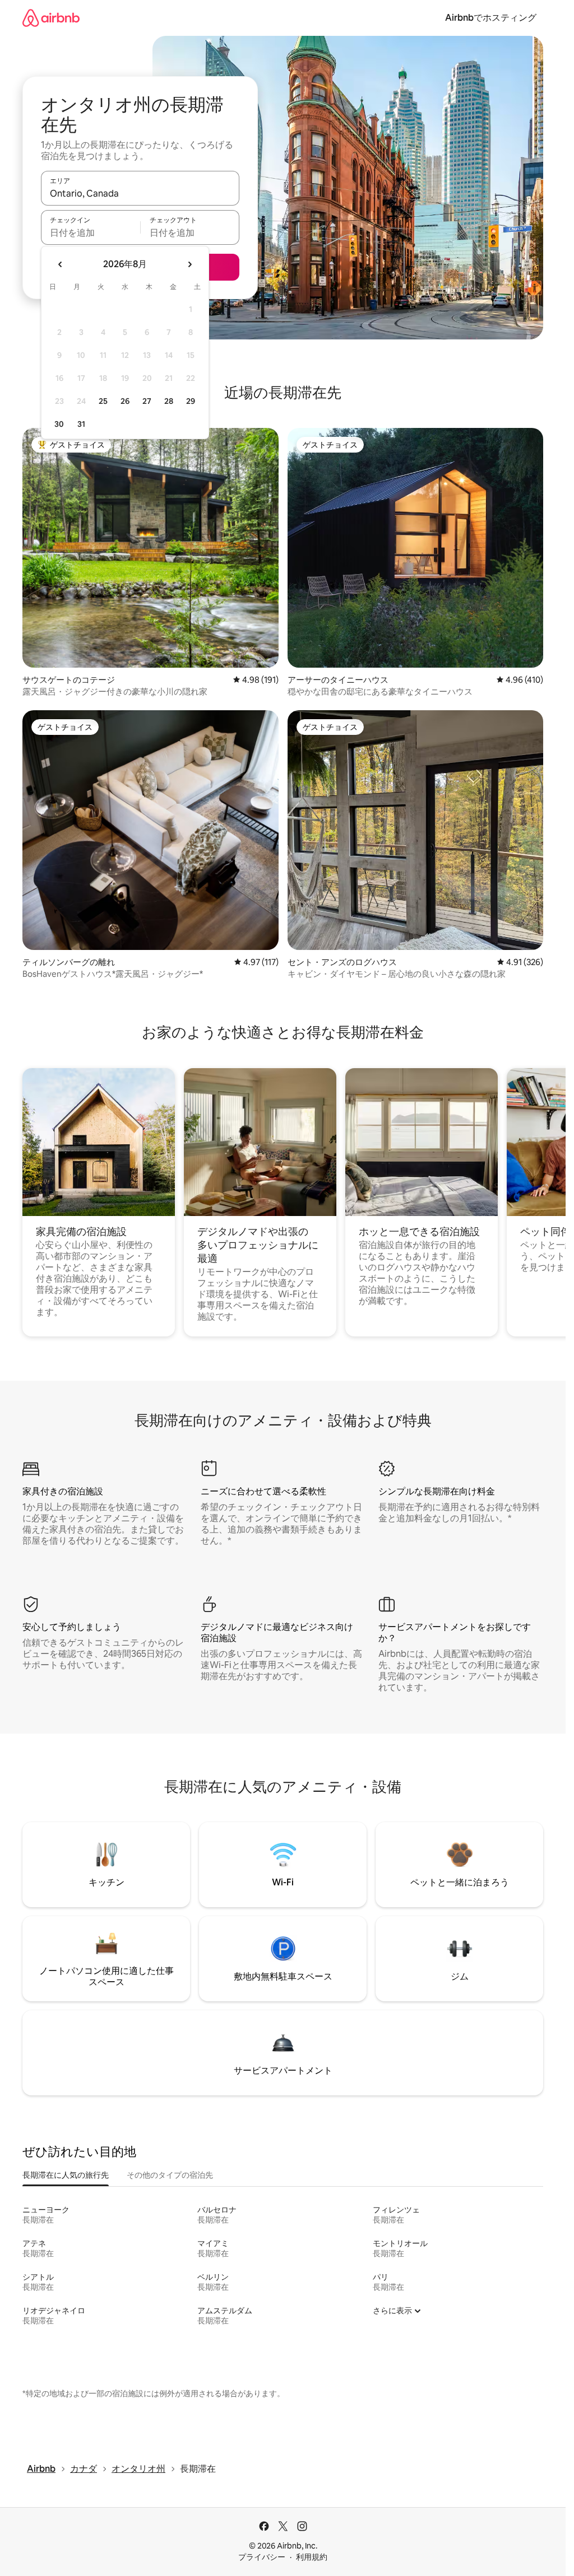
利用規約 (312, 2557)
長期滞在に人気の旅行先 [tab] (66, 2175)
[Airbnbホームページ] (51, 18)
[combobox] (140, 193)
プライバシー (262, 2557)
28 (169, 401)
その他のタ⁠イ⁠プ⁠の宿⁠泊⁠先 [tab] (170, 2175)
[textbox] (91, 232)
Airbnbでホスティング (491, 18)
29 (191, 401)
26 (125, 401)
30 (59, 424)
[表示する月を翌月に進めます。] (189, 264)
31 (81, 424)
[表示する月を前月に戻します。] (61, 264)
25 (103, 401)
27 (147, 401)
